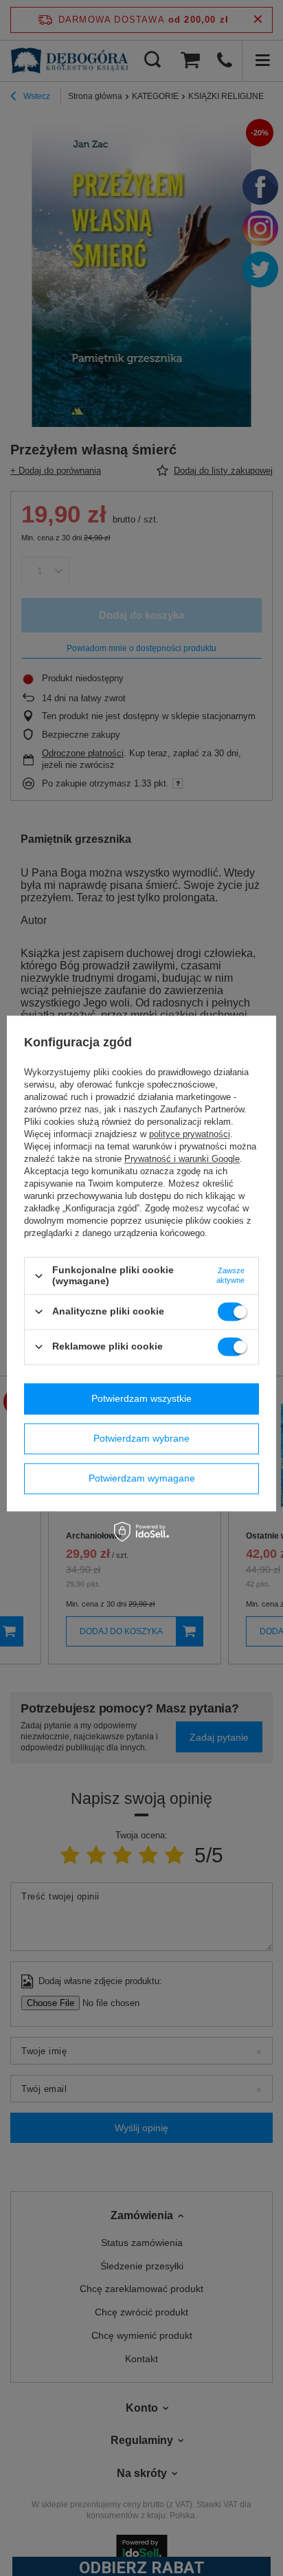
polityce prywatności (190, 1135)
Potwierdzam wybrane (141, 1438)
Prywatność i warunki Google (182, 1159)
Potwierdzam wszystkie (141, 1398)
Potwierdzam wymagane (142, 1478)
